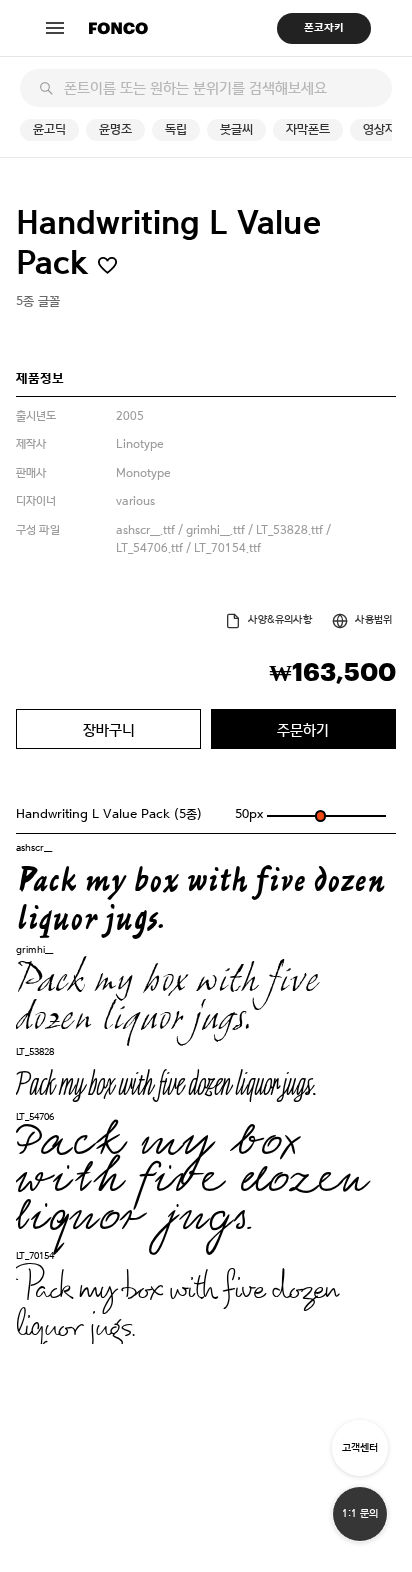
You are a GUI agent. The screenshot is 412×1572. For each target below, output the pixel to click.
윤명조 (115, 129)
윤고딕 (49, 129)
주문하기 (303, 729)
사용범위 (373, 619)
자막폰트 (308, 129)
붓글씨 (236, 129)
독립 (176, 129)
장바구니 (109, 729)
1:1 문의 (360, 1513)
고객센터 (360, 1447)
